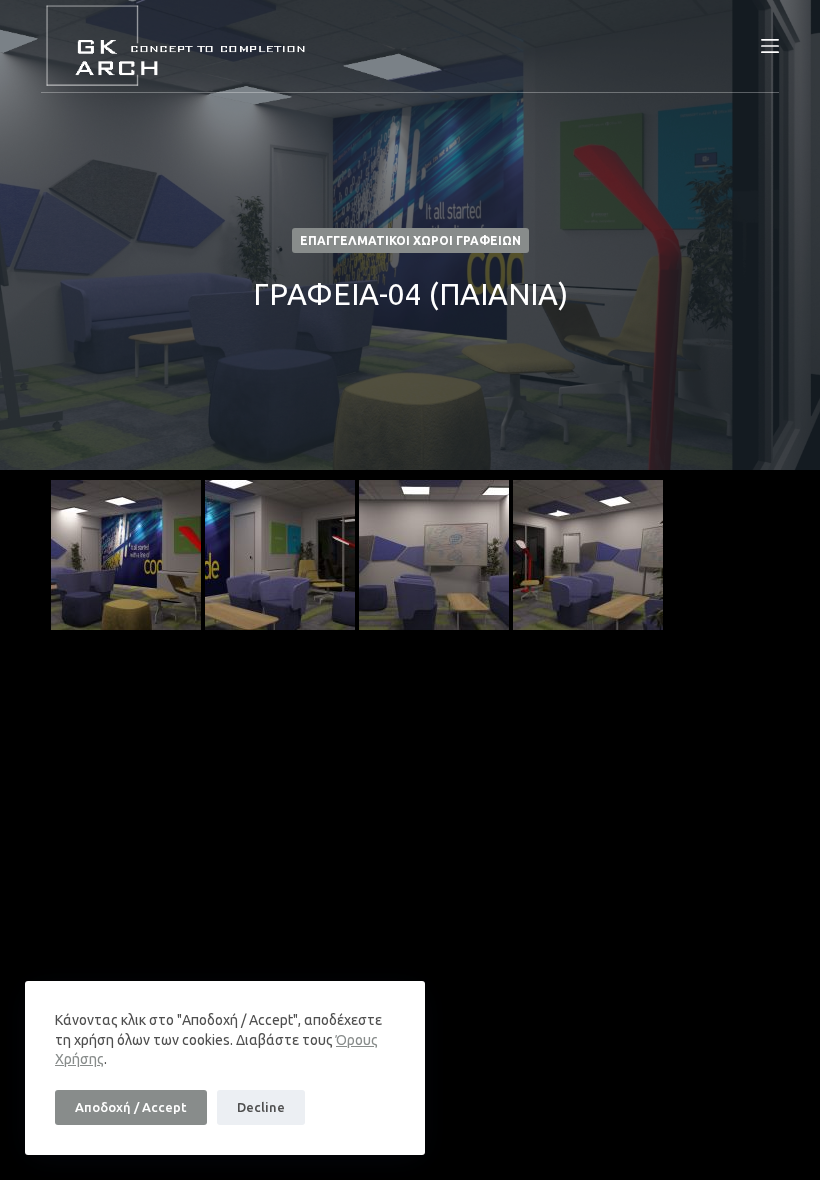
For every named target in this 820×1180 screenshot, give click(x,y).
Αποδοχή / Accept (131, 1107)
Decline (261, 1107)
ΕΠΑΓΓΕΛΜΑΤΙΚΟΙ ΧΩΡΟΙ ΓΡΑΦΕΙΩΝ (410, 240)
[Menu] (770, 46)
